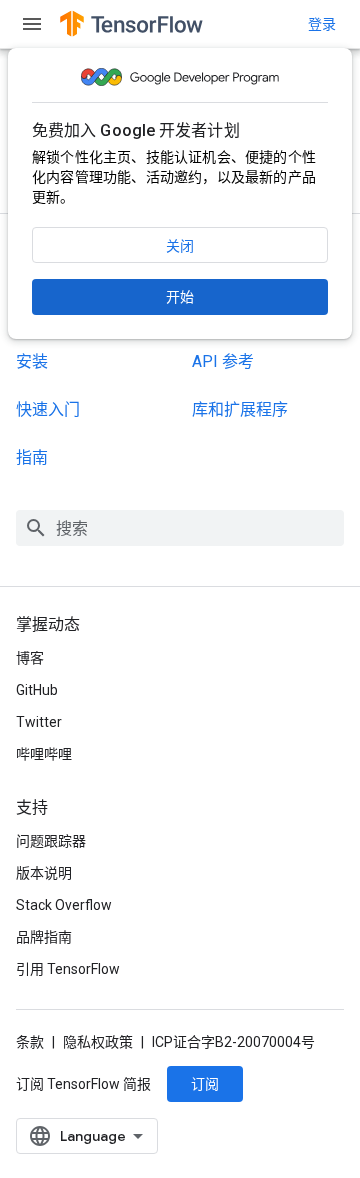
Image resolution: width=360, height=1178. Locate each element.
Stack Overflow (64, 905)
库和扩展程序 (240, 409)
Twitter (39, 722)
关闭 (180, 246)
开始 (180, 297)
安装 (32, 361)
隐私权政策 (98, 1042)
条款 (30, 1042)
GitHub (37, 690)
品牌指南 (44, 937)
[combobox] (180, 528)
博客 (30, 658)
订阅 (205, 1084)
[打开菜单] (32, 24)
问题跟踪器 (51, 841)
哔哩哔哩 (44, 754)
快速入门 (48, 409)
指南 (32, 457)
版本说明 (44, 873)
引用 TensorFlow (68, 969)
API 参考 (223, 361)
